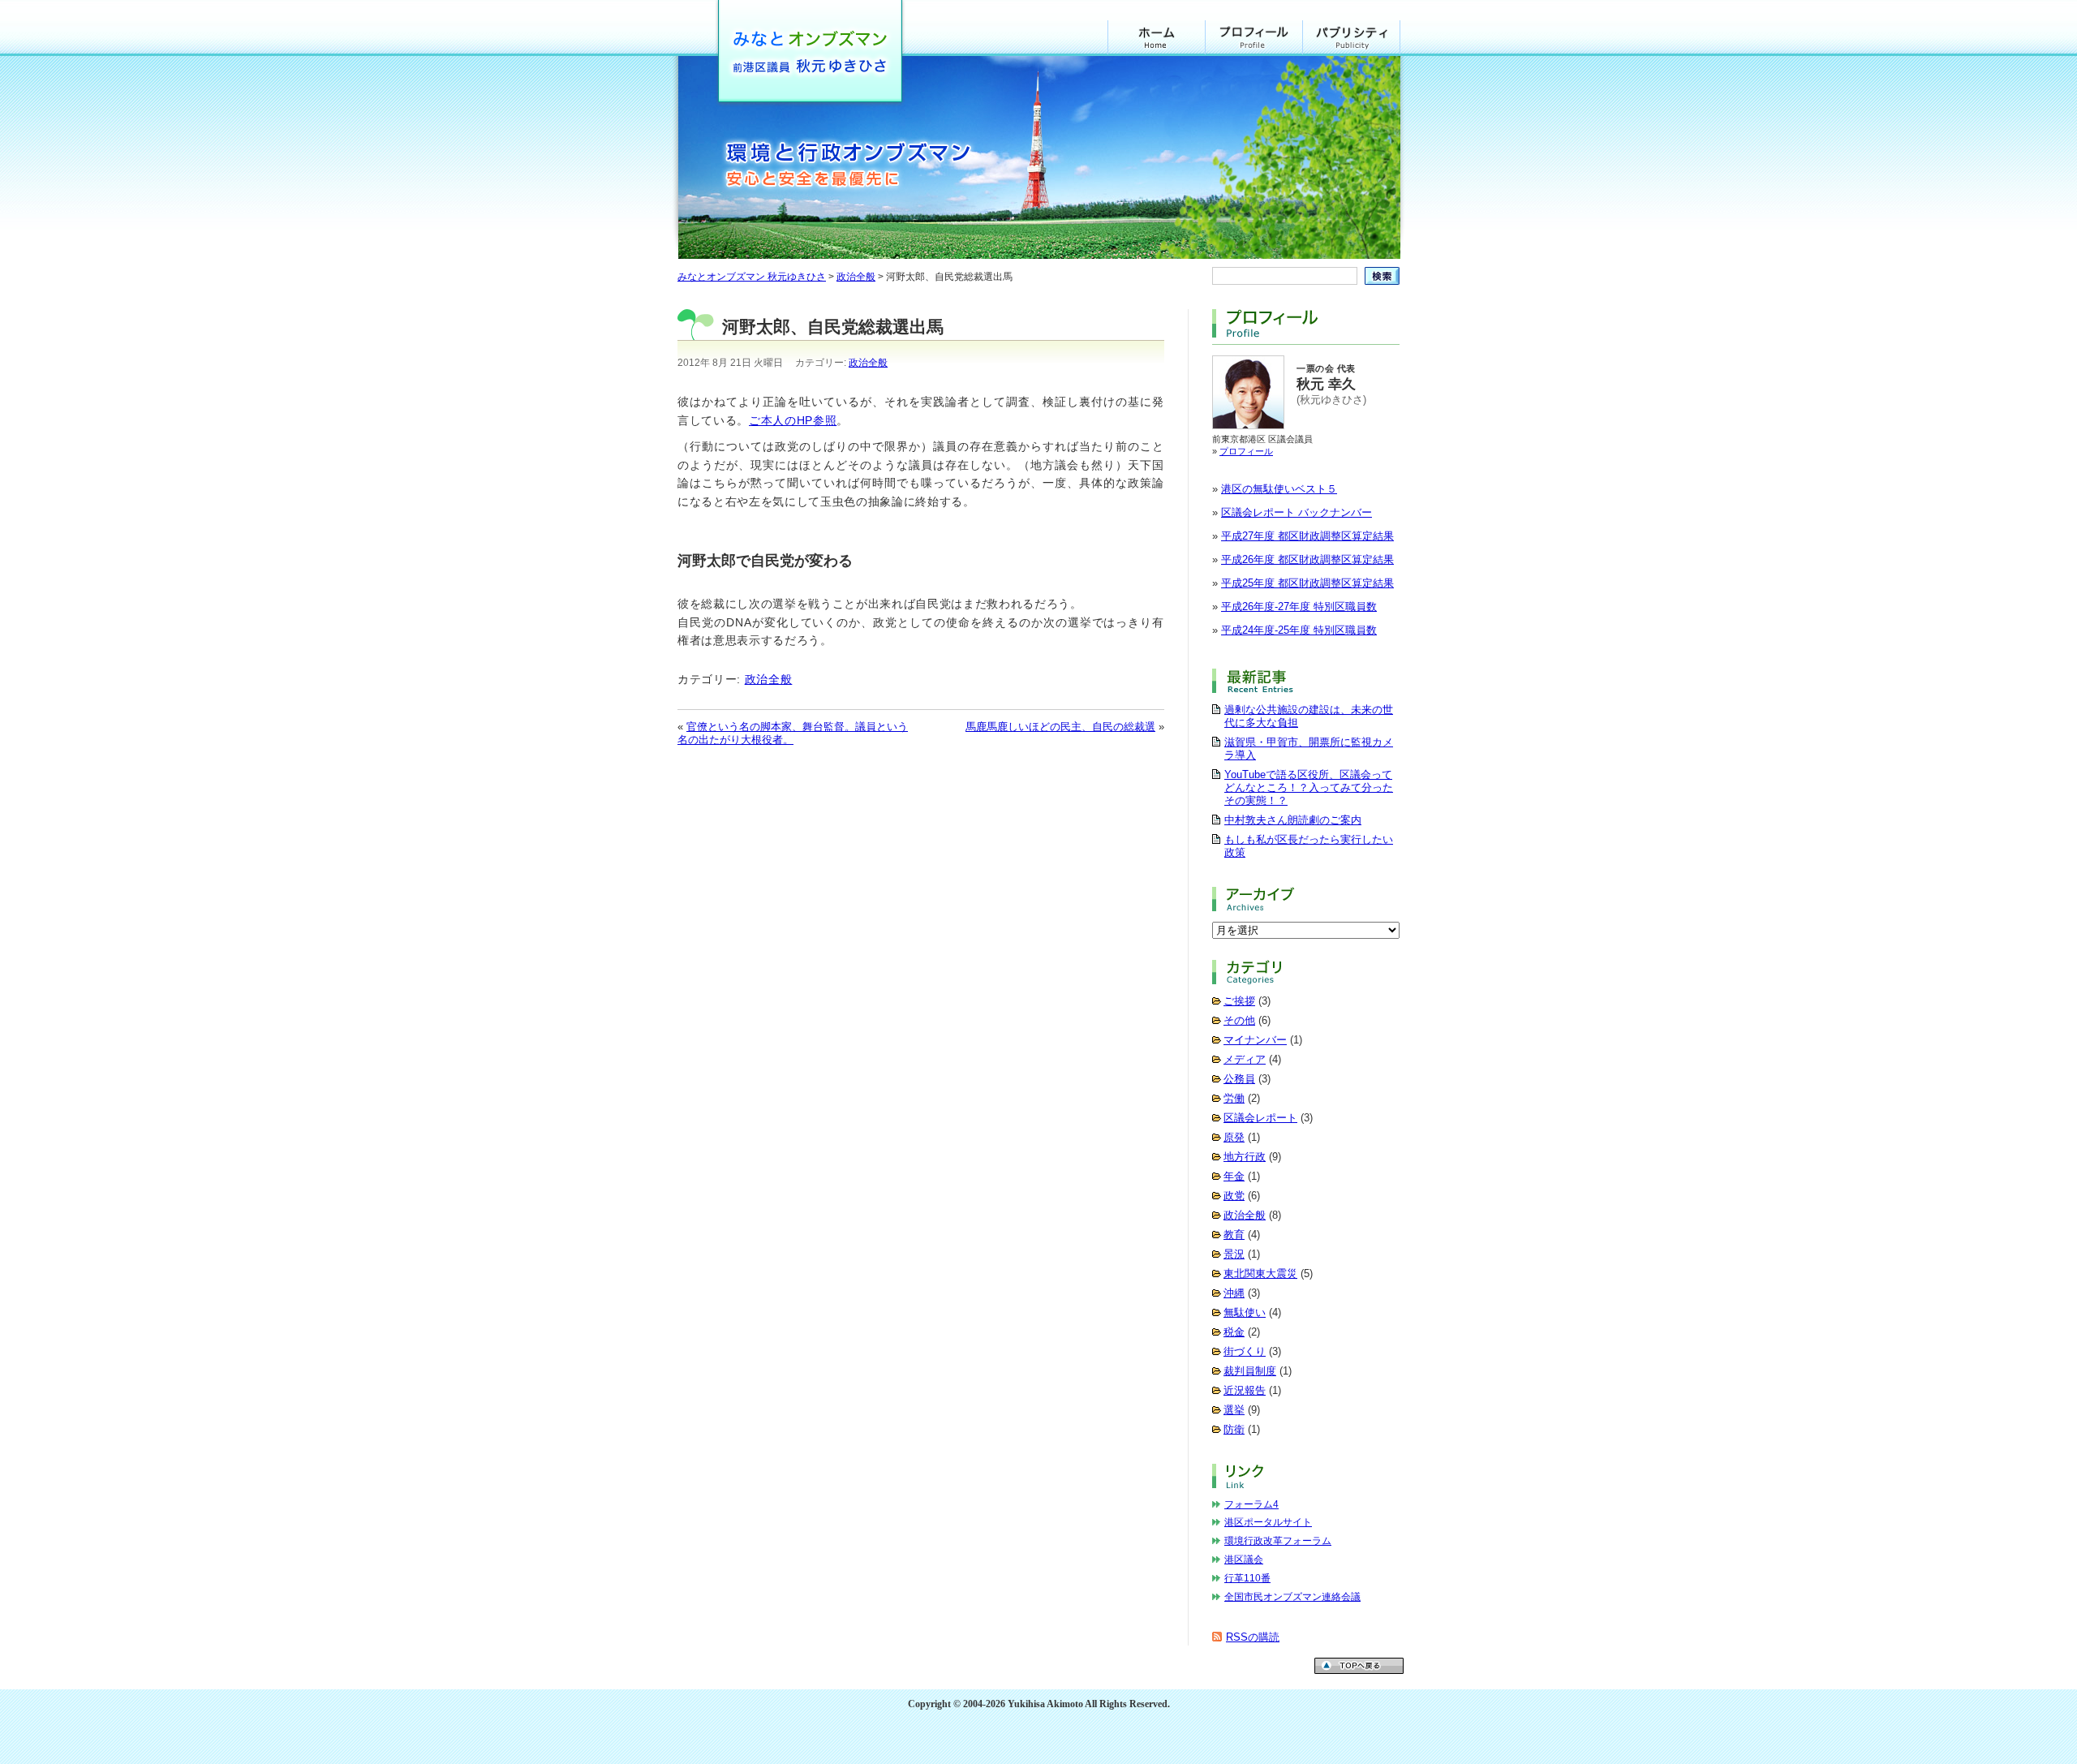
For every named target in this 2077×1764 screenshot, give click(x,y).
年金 (1234, 1176)
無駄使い (1245, 1312)
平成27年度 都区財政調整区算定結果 (1307, 536)
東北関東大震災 (1260, 1274)
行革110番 (1247, 1578)
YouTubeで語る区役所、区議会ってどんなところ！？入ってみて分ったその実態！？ (1309, 787)
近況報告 (1245, 1390)
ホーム (1157, 38)
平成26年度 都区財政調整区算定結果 (1307, 559)
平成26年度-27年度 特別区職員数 (1299, 607)
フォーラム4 (1251, 1504)
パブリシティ (1352, 38)
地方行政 (1245, 1157)
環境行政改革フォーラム (1278, 1541)
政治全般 (868, 363)
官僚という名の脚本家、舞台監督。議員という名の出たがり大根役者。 (793, 733)
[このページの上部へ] (1359, 1670)
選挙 (1234, 1410)
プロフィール (1254, 38)
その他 (1239, 1020)
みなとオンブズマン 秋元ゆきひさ (809, 55)
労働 (1234, 1098)
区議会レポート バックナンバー (1297, 512)
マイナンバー (1255, 1040)
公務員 (1239, 1079)
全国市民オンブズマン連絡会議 (1292, 1597)
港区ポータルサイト (1268, 1522)
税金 (1234, 1332)
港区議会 (1244, 1560)
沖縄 (1234, 1293)
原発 (1234, 1137)
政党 (1234, 1196)
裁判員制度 (1250, 1371)
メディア (1245, 1059)
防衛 (1234, 1429)
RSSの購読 (1253, 1637)
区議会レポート (1260, 1118)
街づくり (1245, 1351)
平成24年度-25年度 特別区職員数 (1299, 630)
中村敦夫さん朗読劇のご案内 (1293, 820)
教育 (1234, 1235)
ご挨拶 (1239, 1001)
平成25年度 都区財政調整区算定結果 (1307, 583)
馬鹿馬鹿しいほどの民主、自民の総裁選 (1060, 727)
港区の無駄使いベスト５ (1279, 489)
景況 (1234, 1254)
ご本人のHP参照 (793, 420)
